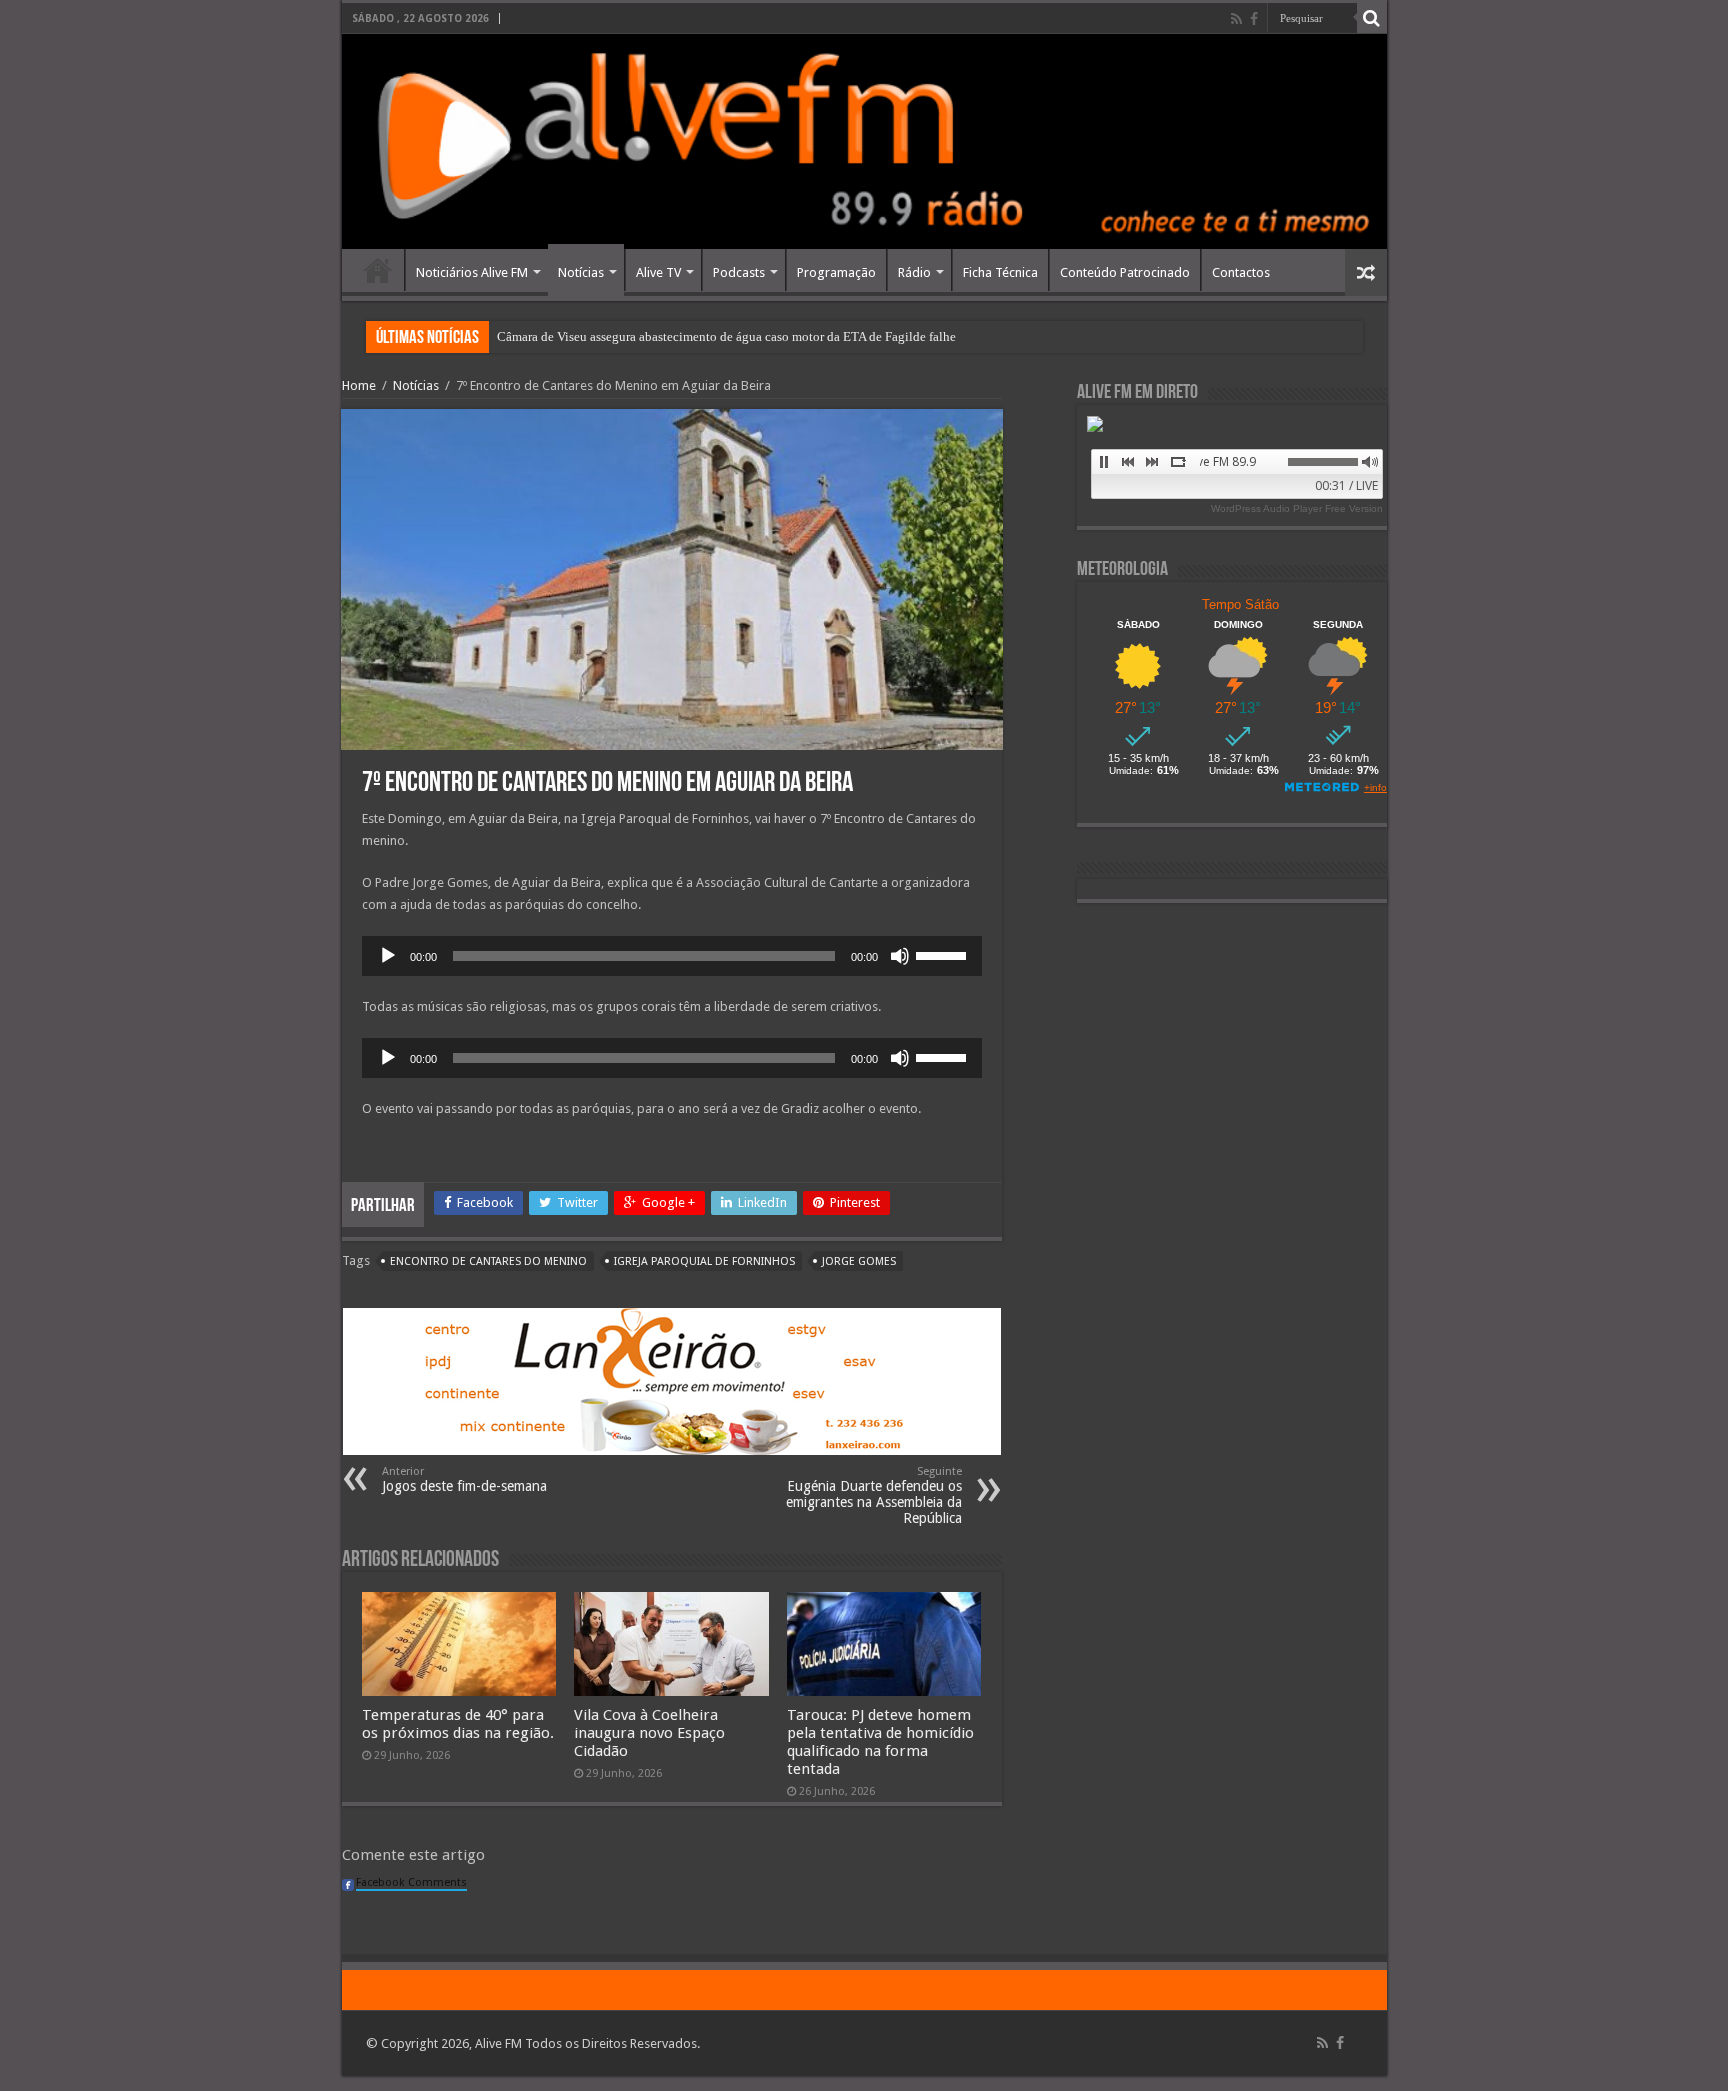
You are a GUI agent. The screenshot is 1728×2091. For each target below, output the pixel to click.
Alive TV (658, 272)
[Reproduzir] (388, 956)
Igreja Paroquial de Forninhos (704, 1261)
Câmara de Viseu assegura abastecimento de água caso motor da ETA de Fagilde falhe (726, 336)
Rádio (914, 272)
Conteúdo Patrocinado (1125, 272)
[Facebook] (1254, 19)
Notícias (581, 272)
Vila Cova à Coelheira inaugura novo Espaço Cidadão (649, 1733)
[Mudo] (900, 956)
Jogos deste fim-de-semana (464, 1479)
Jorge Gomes (859, 1261)
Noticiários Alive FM (472, 272)
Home (378, 270)
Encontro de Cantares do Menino (488, 1261)
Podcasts (739, 272)
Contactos (1241, 272)
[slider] (944, 954)
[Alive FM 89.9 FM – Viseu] (864, 141)
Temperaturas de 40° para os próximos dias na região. (458, 1724)
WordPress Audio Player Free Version (1297, 508)
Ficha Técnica (1000, 272)
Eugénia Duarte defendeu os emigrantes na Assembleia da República (874, 1495)
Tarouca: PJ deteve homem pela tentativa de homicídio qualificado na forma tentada (880, 1742)
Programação (836, 272)
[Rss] (1236, 19)
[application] (672, 956)
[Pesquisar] (1372, 18)
